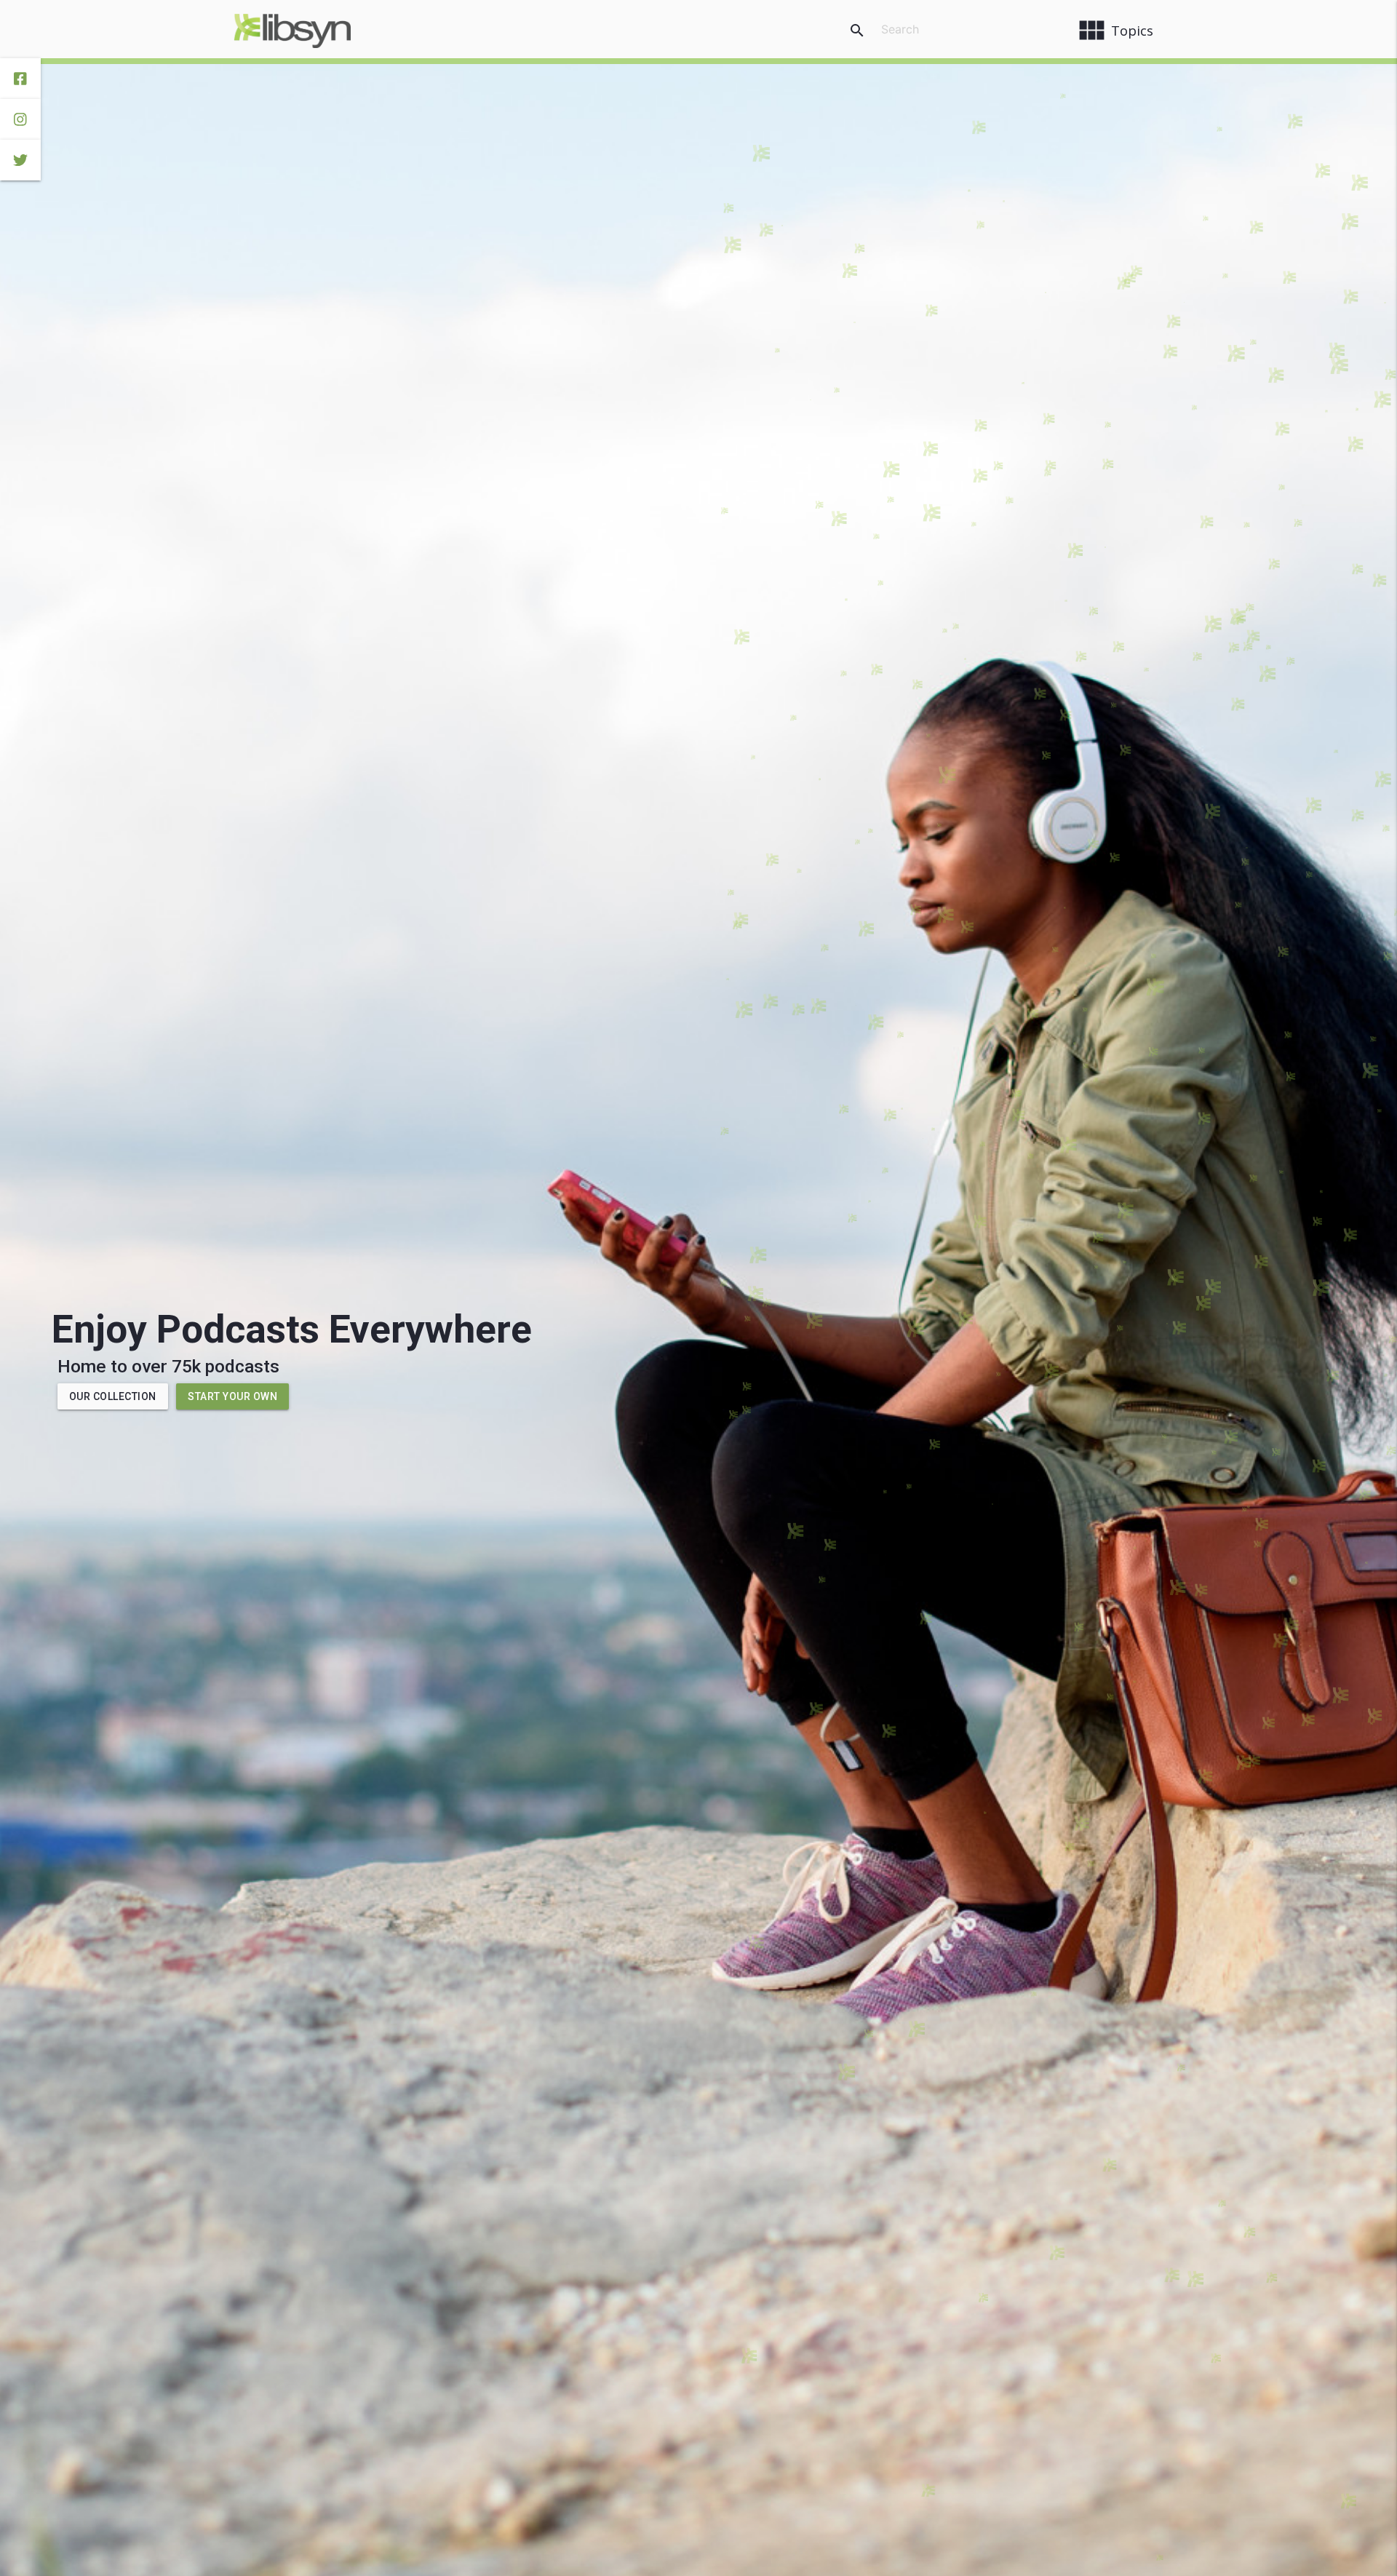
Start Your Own (232, 1396)
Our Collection (113, 1396)
